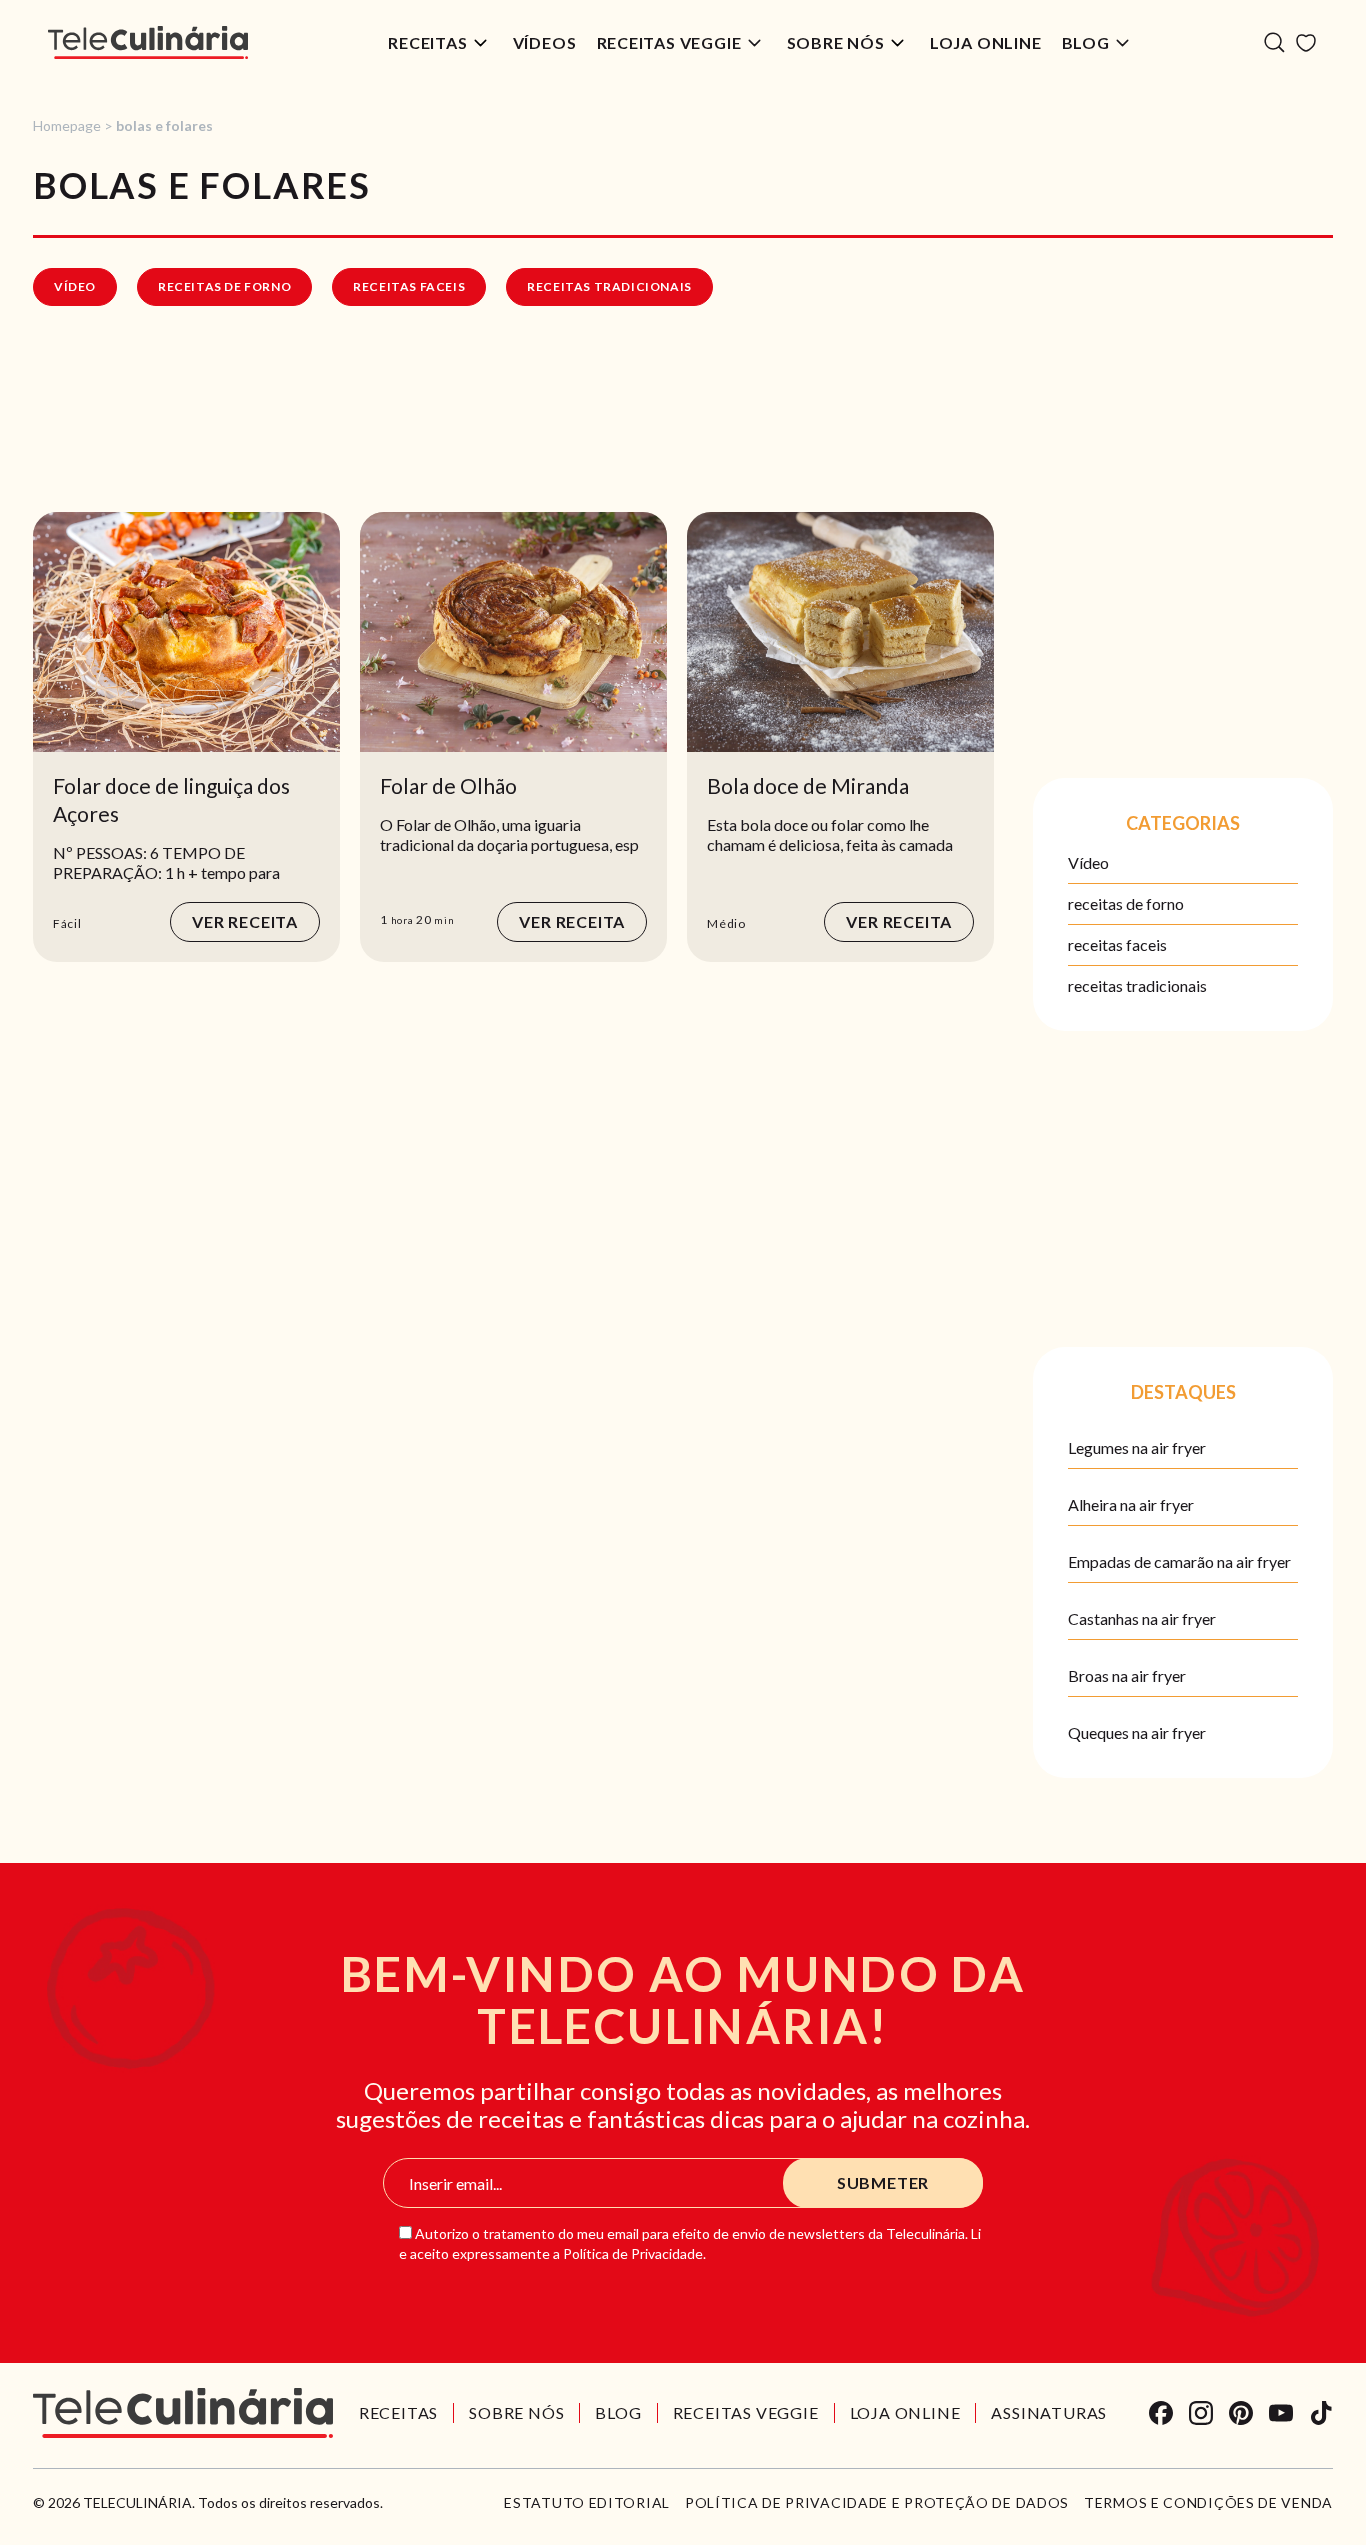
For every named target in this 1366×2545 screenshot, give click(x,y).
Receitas (427, 42)
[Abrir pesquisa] (1274, 42)
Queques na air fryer (1137, 1732)
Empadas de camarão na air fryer (1179, 1561)
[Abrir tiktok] (1321, 2413)
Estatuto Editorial (587, 2503)
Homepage (67, 125)
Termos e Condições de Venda (1208, 2503)
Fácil (67, 923)
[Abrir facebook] (1161, 2413)
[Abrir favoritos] (1306, 43)
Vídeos (545, 42)
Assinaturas (1049, 2412)
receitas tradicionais (609, 286)
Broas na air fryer (1127, 1675)
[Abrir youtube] (1281, 2413)
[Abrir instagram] (1201, 2413)
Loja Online (986, 42)
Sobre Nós (836, 42)
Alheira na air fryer (1131, 1504)
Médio (726, 923)
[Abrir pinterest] (1241, 2413)
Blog (1086, 42)
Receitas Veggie (669, 42)
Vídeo (75, 286)
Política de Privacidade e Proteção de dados (877, 2503)
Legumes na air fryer (1137, 1447)
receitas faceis (409, 286)
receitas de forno (224, 286)
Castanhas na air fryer (1142, 1618)
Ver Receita (245, 921)
